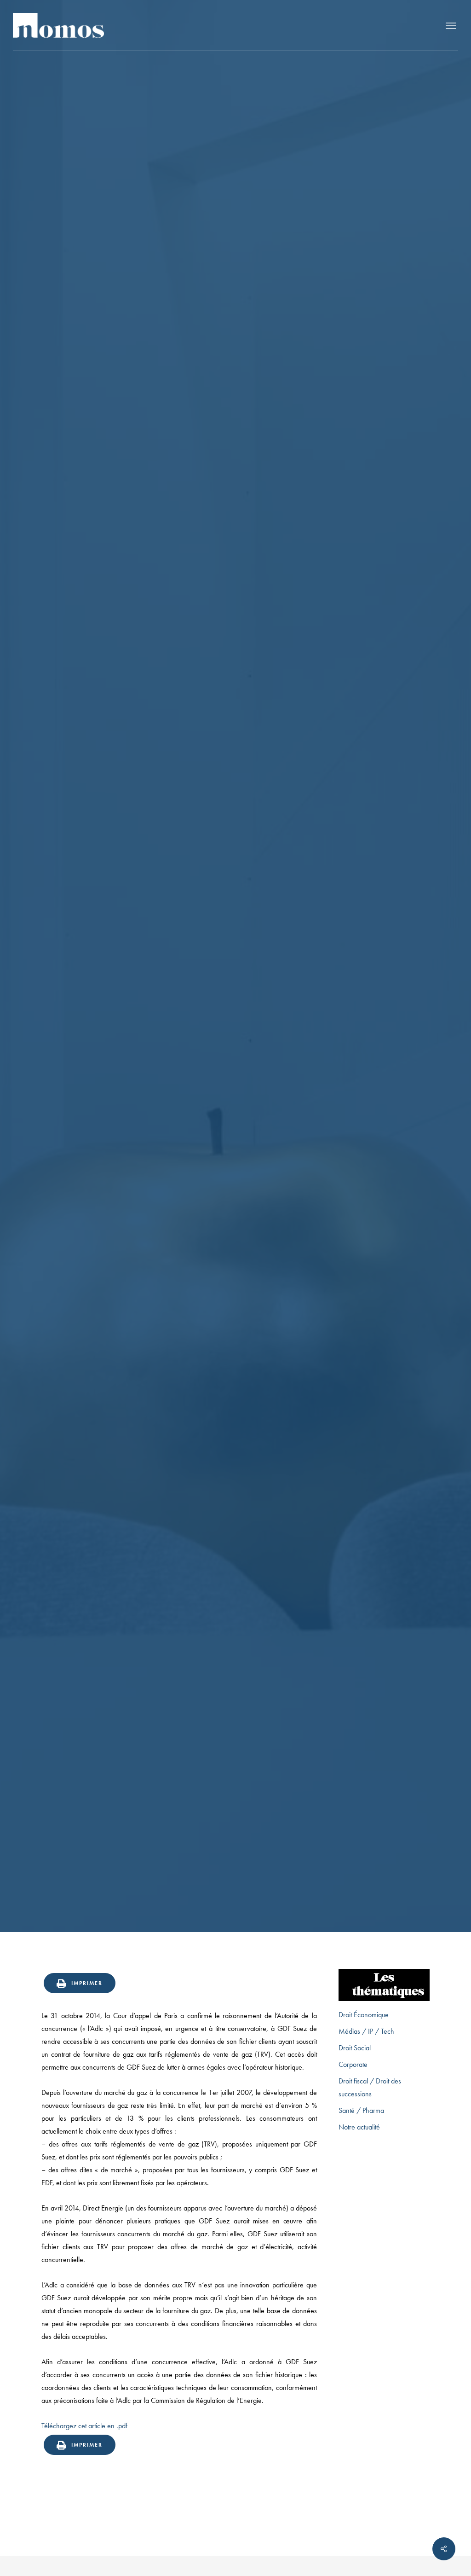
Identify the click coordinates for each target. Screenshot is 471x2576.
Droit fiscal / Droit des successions (370, 2087)
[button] (451, 25)
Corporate (353, 2064)
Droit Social (355, 2048)
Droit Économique (364, 2015)
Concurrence (235, 1051)
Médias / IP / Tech (366, 2031)
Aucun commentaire (288, 1122)
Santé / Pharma (361, 2110)
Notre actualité (359, 2127)
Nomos (160, 1122)
